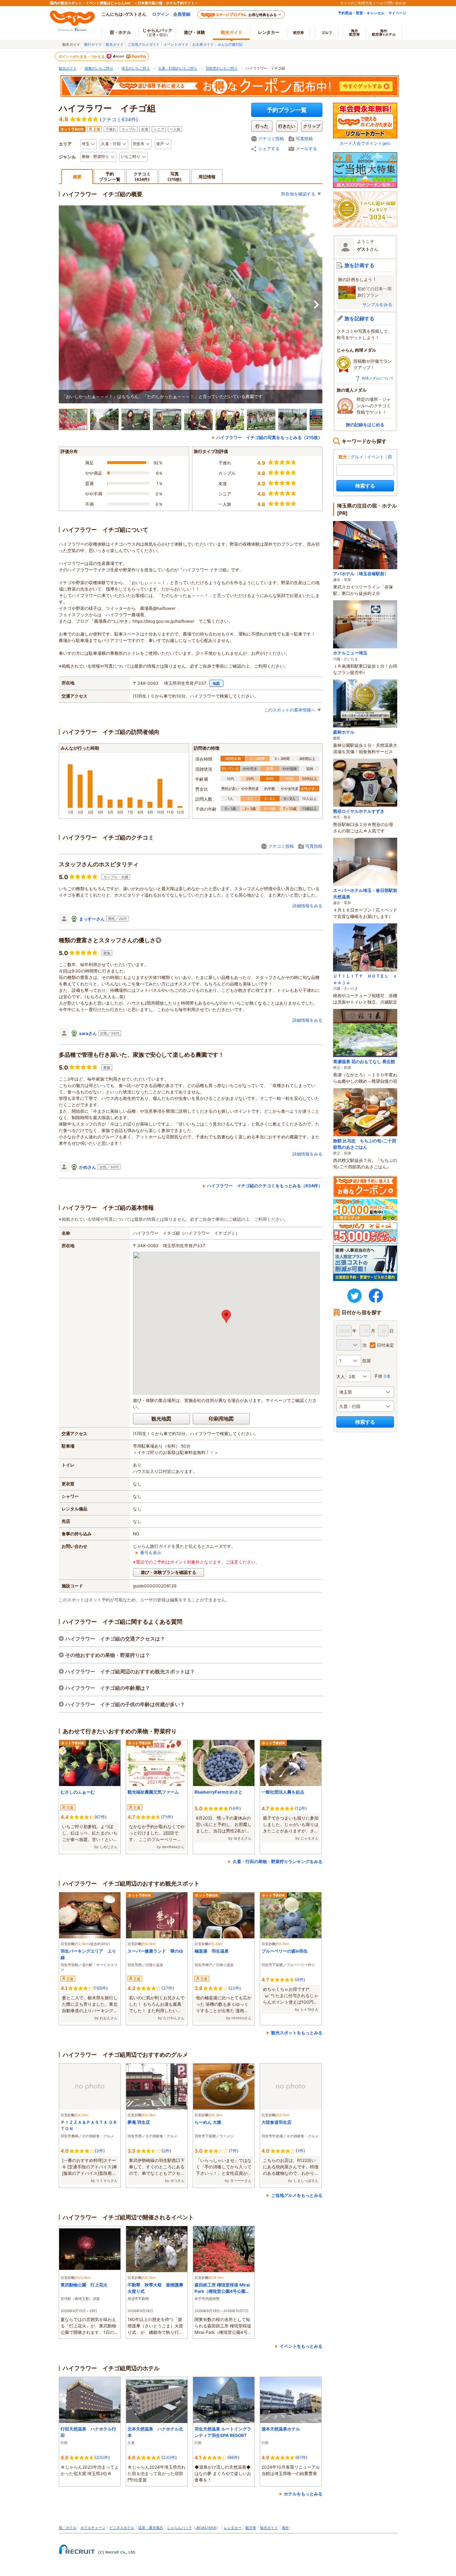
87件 (301, 2457)
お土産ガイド (203, 44)
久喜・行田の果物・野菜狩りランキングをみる (278, 1861)
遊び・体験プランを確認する (169, 1572)
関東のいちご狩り (99, 68)
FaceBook (376, 1296)
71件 (167, 1817)
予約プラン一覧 (287, 110)
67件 (100, 1817)
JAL (204, 2527)
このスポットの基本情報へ (290, 710)
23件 (235, 1988)
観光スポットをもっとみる (297, 2033)
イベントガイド (176, 44)
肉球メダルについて (378, 378)
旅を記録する (359, 318)
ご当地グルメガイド (144, 44)
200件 (102, 2457)
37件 (168, 1988)
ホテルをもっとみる (303, 2494)
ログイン (161, 14)
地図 (216, 683)
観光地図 (161, 1419)
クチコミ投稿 (271, 139)
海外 (354, 32)
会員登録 (182, 14)
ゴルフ (327, 32)
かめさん (88, 1167)
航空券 (299, 32)
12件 (301, 1808)
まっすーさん (92, 919)
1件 (300, 2151)
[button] (226, 1316)
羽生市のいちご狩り (222, 68)
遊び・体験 (195, 32)
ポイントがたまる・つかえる (82, 56)
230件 (169, 2457)
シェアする (269, 149)
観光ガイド (115, 44)
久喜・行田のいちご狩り (178, 68)
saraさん (88, 1033)
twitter (354, 1296)
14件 (235, 1808)
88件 (233, 2457)
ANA (212, 2527)
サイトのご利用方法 (356, 3)
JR (198, 2527)
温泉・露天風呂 (151, 2527)
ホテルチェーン (93, 2527)
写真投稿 (304, 139)
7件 (234, 2151)
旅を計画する (359, 265)
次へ (316, 305)
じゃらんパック (157, 32)
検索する (365, 486)
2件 (166, 2151)
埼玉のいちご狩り (136, 68)
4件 (300, 1980)
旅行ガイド (93, 44)
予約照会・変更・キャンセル (361, 13)
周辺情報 (207, 177)
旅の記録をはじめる (365, 425)
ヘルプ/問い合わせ (391, 3)
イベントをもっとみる (301, 2346)
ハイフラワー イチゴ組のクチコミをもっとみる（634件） (265, 1186)
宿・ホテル (68, 2527)
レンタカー (269, 32)
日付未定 (385, 1345)
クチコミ (142, 176)
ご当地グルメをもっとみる (297, 2195)
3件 (100, 2151)
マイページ (397, 13)
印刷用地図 (221, 1419)
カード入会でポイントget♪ (365, 143)
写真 (175, 176)
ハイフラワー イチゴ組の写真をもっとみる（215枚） (269, 437)
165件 (100, 1988)
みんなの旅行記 (230, 44)
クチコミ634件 (119, 119)
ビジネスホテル (122, 2527)
